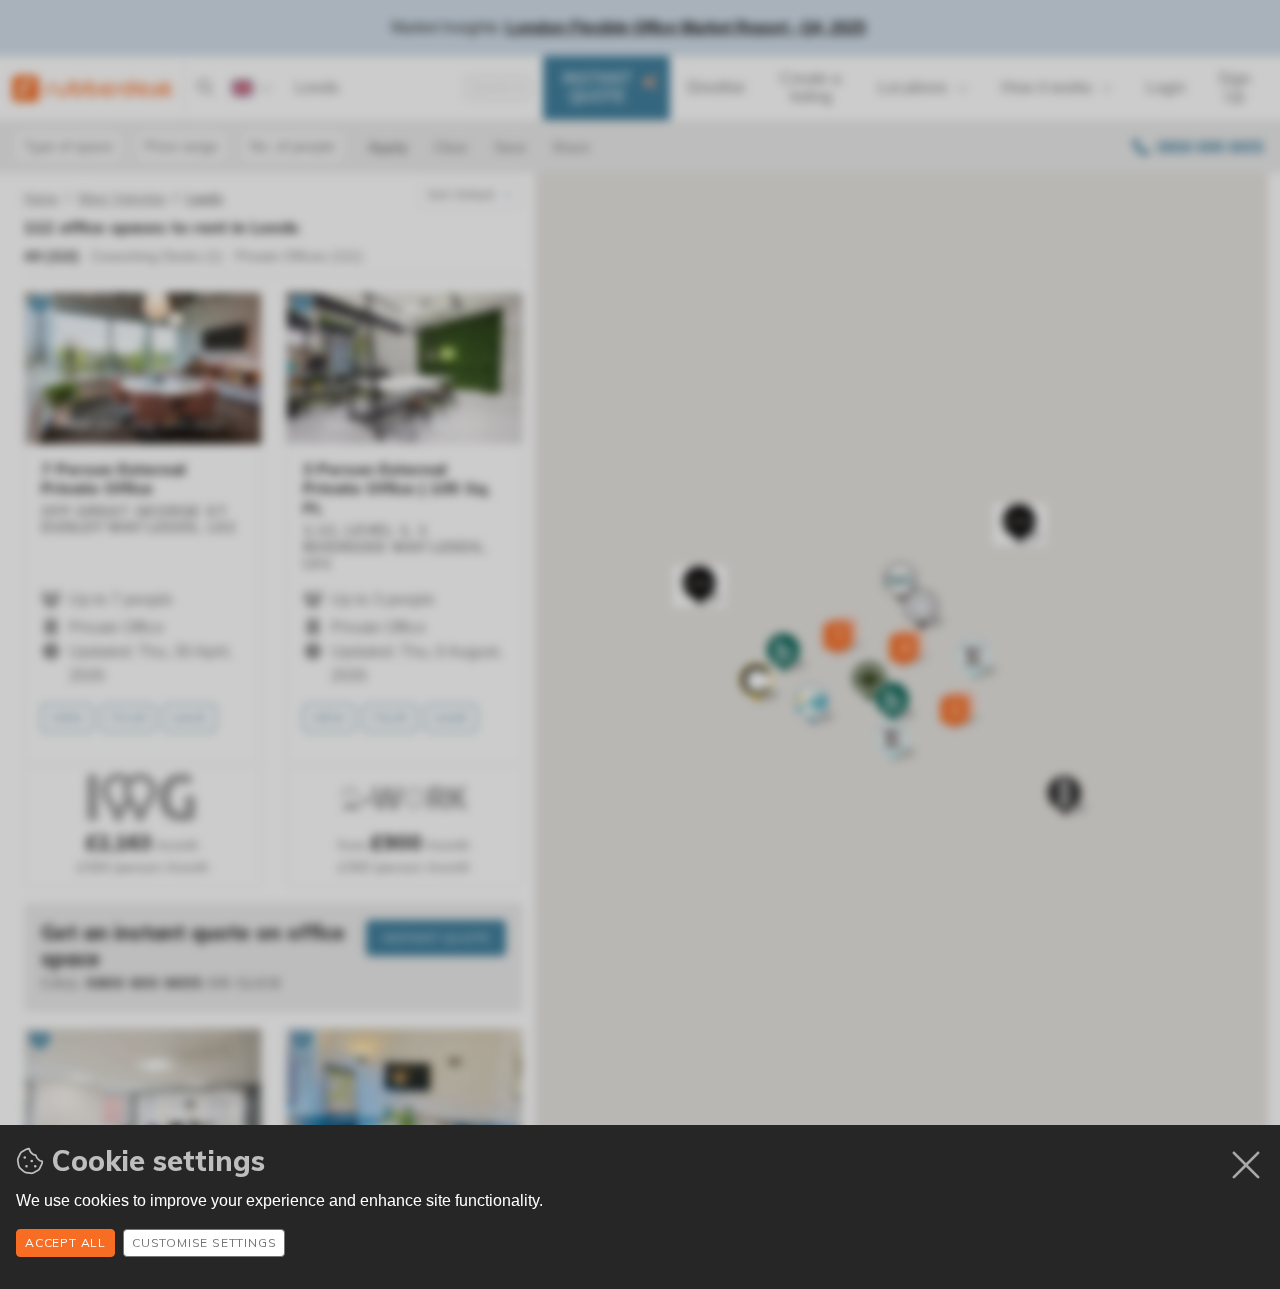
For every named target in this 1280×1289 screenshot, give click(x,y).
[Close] (1246, 1165)
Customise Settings (204, 1242)
